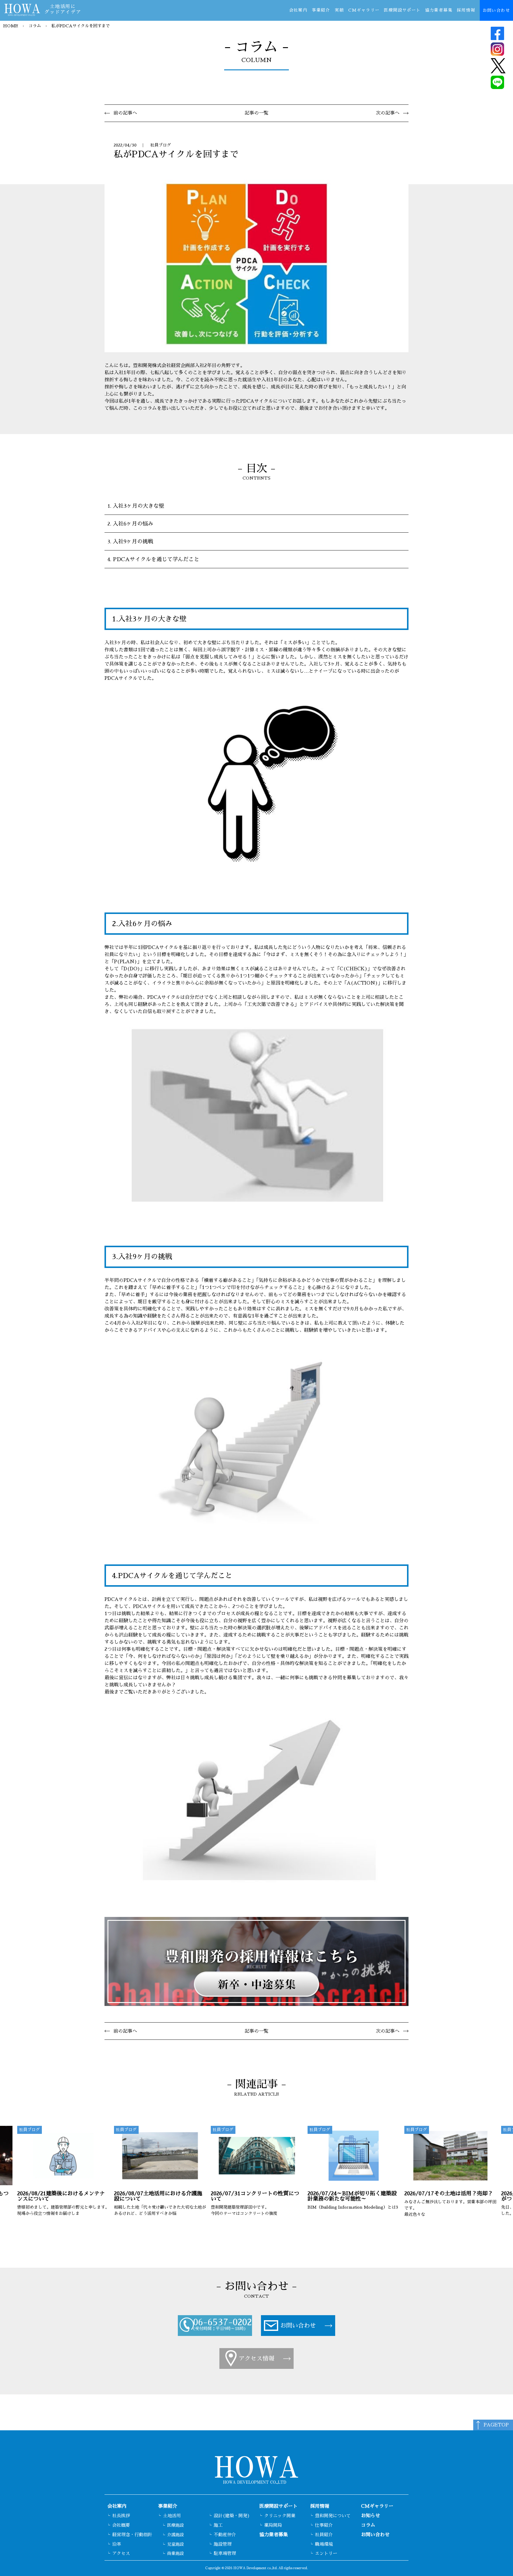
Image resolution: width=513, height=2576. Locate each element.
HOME (11, 26)
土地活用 (172, 2516)
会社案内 (298, 10)
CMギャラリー (364, 10)
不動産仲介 (225, 2535)
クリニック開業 (280, 2516)
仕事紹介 (324, 2525)
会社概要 (121, 2525)
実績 (339, 10)
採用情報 (466, 10)
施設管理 (223, 2544)
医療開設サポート (402, 10)
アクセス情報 (256, 2358)
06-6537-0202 (223, 2322)
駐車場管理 (225, 2553)
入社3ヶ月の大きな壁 (138, 506)
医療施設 (175, 2525)
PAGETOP (496, 2425)
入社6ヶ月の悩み (133, 524)
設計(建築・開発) (232, 2516)
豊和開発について (333, 2516)
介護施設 (175, 2535)
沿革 (117, 2544)
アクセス (121, 2553)
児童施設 (175, 2544)
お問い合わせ (496, 10)
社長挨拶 (121, 2516)
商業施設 (175, 2553)
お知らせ (370, 2516)
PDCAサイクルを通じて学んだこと (156, 559)
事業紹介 (321, 10)
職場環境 (324, 2544)
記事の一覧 (256, 113)
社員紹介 (324, 2535)
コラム (35, 26)
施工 (218, 2525)
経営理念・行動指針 (132, 2535)
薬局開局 (273, 2525)
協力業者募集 (439, 10)
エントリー (326, 2553)
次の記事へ (388, 113)
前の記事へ (125, 113)
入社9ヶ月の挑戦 (133, 542)
